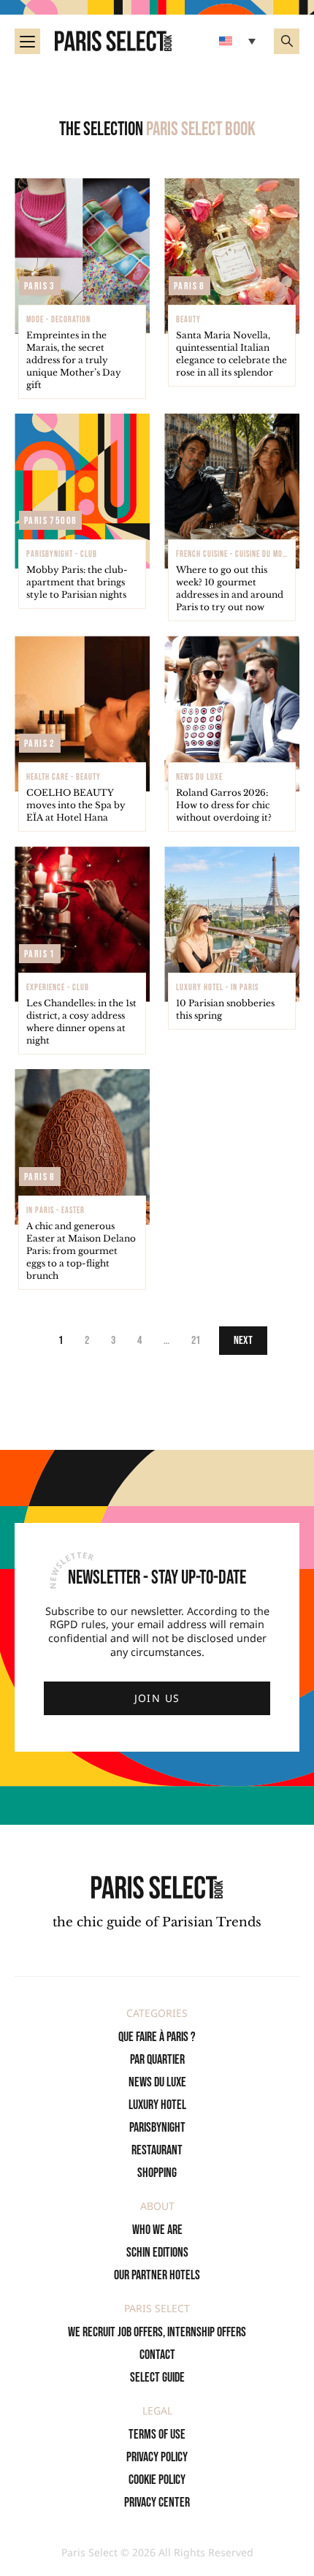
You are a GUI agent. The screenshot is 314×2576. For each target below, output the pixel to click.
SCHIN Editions (157, 2253)
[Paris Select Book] (157, 1887)
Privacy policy (157, 2457)
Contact (157, 2355)
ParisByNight (157, 2128)
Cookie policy (157, 2480)
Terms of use (157, 2435)
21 (196, 1341)
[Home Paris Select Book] (113, 41)
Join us (157, 1698)
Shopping (157, 2173)
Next (243, 1341)
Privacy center (157, 2503)
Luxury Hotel (157, 2105)
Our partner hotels (157, 2275)
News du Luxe (157, 2082)
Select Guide (157, 2378)
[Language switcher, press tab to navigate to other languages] (239, 41)
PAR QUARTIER (157, 2060)
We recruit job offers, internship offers (157, 2332)
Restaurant (157, 2150)
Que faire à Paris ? (157, 2037)
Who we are (157, 2230)
